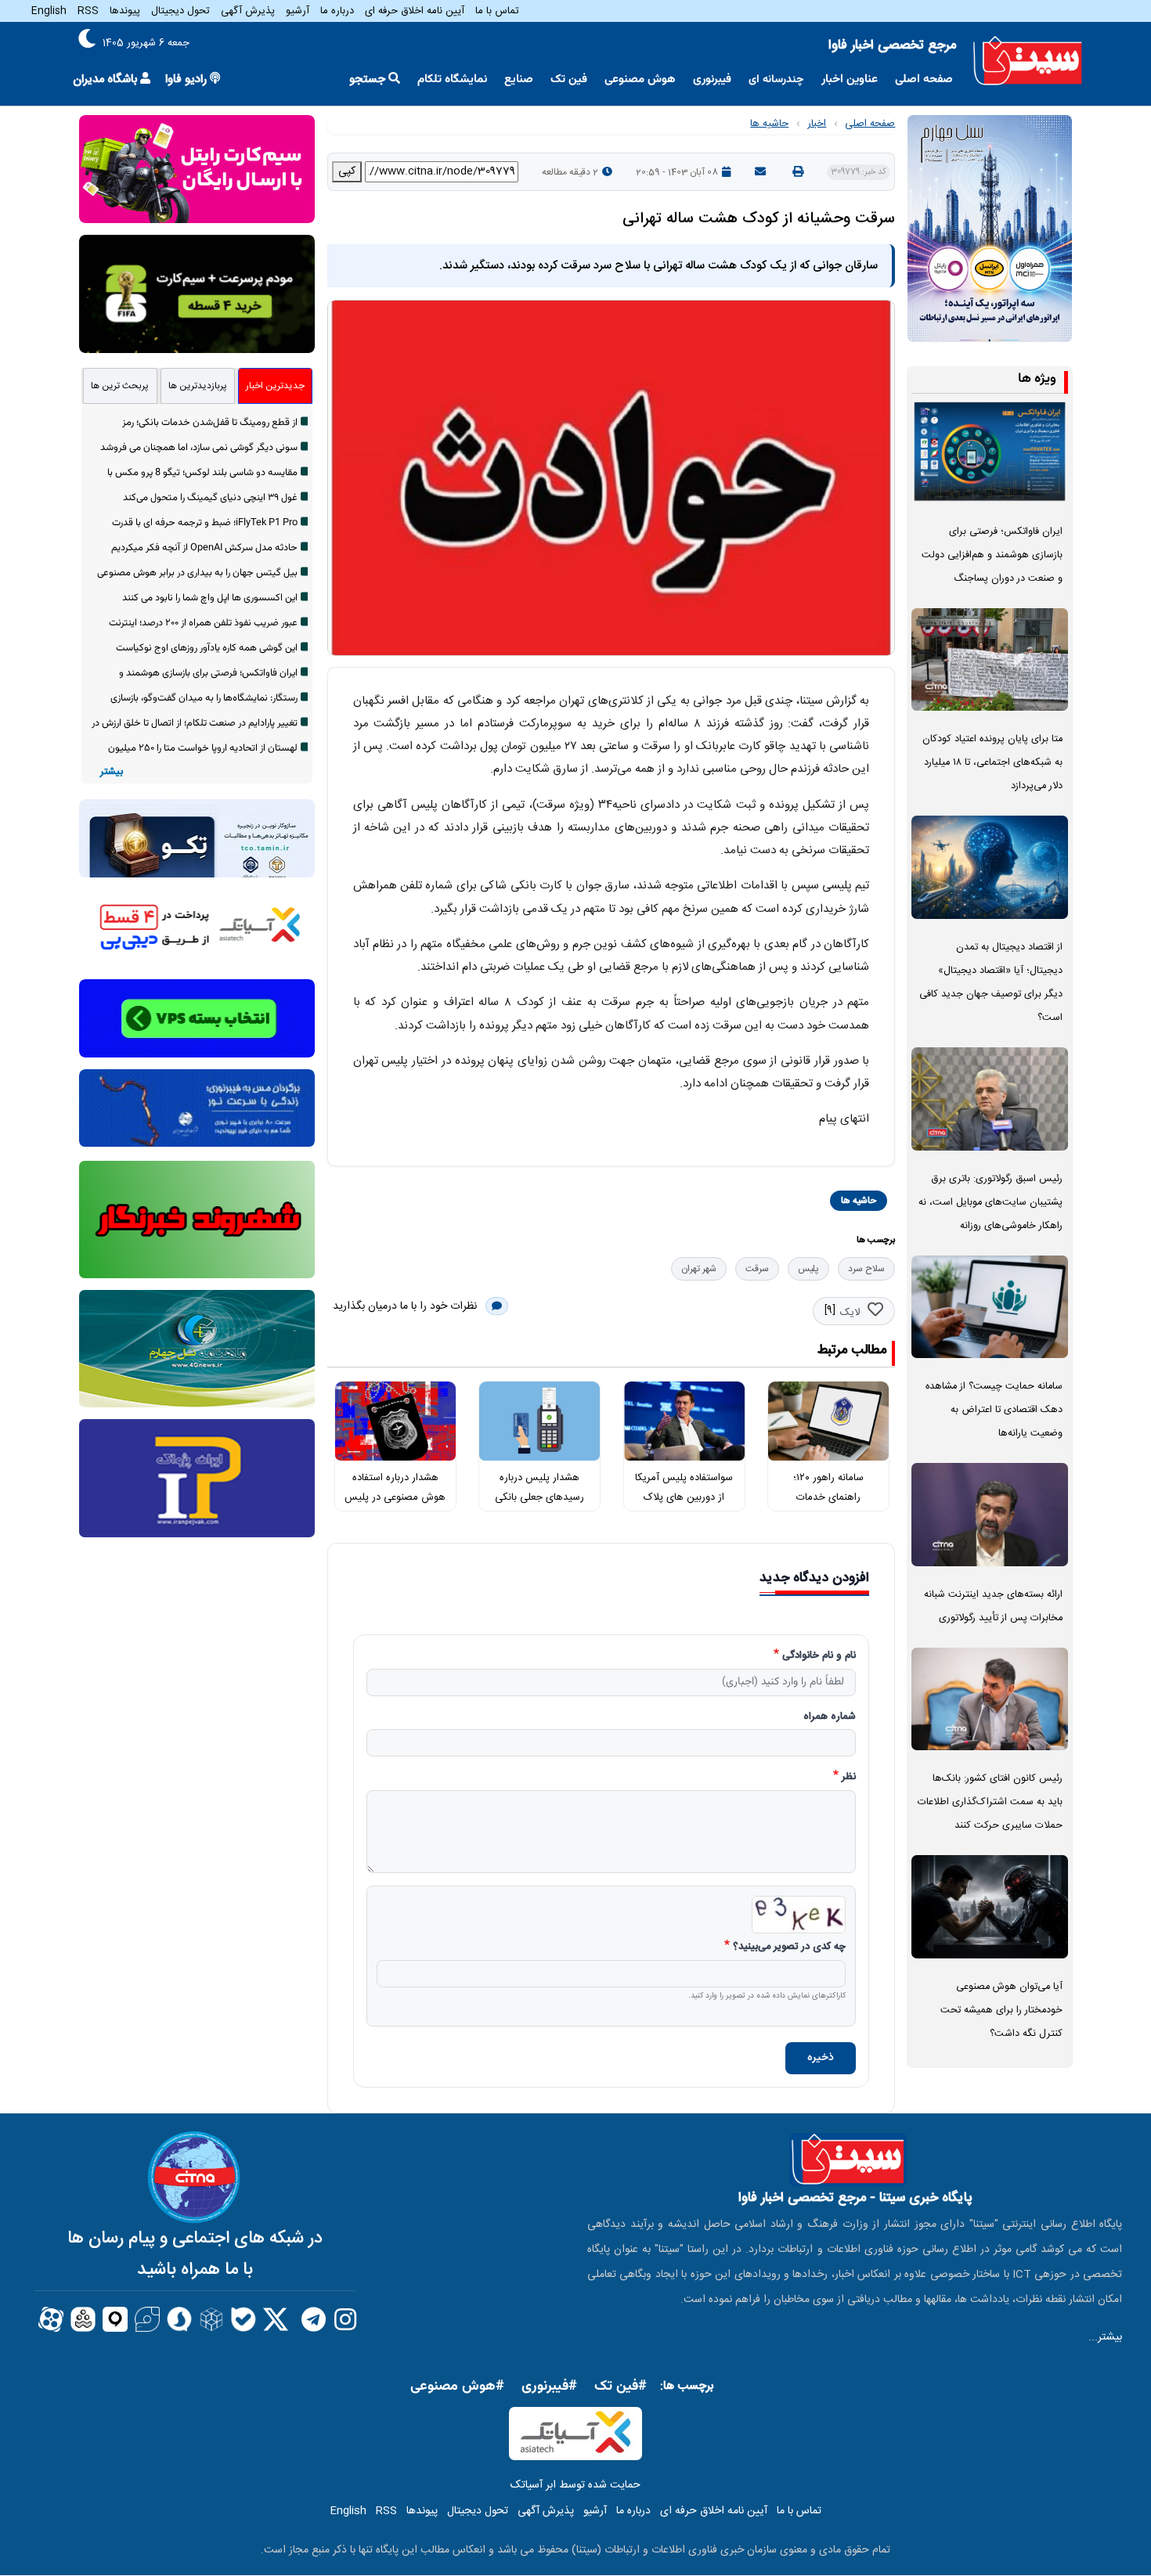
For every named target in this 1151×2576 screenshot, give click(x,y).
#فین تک (621, 2387)
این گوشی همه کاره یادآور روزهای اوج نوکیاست (207, 648)
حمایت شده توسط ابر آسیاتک (575, 2485)
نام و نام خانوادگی (819, 1656)
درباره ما (337, 11)
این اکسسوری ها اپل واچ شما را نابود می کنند (210, 598)
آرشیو (298, 11)
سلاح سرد (866, 1269)
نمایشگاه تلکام (452, 79)
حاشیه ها (769, 124)
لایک (850, 1313)
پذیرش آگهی (248, 11)
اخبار (817, 124)
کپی (347, 171)
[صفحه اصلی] (1028, 61)
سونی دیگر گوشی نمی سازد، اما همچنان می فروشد (199, 448)
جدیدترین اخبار (275, 386)
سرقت (757, 1269)
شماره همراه (830, 1717)
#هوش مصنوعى (457, 2387)
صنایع (519, 79)
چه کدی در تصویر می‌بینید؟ (789, 1947)
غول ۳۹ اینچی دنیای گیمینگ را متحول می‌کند (210, 498)
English (49, 11)
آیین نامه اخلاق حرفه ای (415, 11)
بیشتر (112, 772)
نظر (849, 1778)
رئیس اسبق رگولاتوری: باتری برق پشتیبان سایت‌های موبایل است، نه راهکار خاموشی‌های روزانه (990, 1203)
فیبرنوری (712, 79)
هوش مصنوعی (640, 79)
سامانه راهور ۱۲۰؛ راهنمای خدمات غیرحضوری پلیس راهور (829, 1497)
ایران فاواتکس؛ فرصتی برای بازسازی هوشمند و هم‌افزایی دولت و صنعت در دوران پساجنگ (992, 555)
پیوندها (125, 11)
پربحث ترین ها (120, 386)
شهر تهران (699, 1269)
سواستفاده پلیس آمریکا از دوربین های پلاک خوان (684, 1497)
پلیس (808, 1269)
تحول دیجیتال (180, 11)
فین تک (569, 79)
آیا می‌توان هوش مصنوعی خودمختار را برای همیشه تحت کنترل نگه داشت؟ (1001, 2010)
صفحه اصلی (924, 79)
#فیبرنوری (549, 2387)
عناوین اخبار (850, 79)
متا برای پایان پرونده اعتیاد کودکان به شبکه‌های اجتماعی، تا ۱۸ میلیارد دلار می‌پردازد (992, 763)
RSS (88, 11)
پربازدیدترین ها (198, 386)
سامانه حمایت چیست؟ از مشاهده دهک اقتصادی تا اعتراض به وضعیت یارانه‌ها (994, 1410)
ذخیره (821, 2058)
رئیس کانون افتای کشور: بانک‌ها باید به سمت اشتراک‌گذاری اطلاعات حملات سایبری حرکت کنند (990, 1802)
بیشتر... (1105, 2337)
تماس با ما (497, 11)
